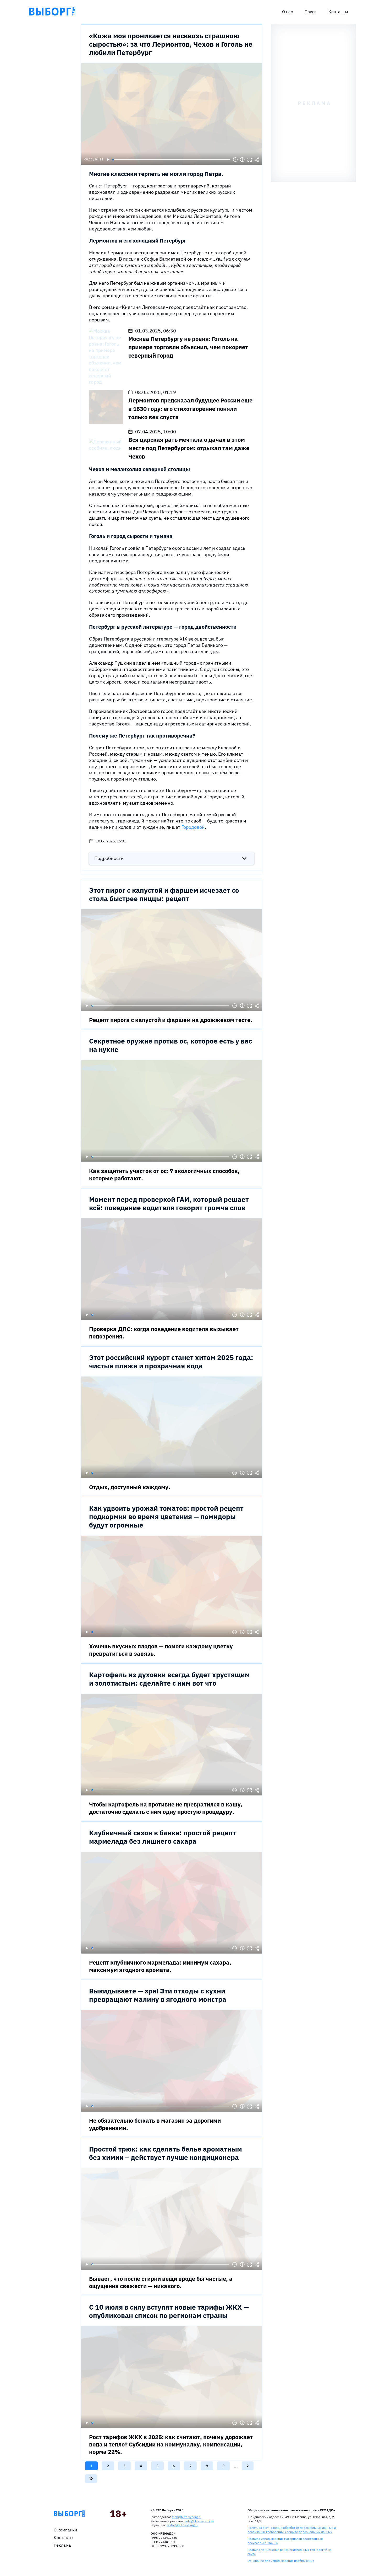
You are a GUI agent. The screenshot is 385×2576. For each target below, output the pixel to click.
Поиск (311, 12)
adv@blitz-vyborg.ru (200, 2521)
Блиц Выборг (52, 12)
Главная (69, 2514)
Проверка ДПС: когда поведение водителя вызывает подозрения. (164, 1333)
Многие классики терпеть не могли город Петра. (156, 174)
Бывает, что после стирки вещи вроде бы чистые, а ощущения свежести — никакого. (161, 2282)
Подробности (109, 858)
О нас (287, 12)
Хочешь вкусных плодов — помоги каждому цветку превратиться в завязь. (161, 1650)
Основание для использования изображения (281, 2561)
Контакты (338, 12)
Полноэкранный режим (250, 160)
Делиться (257, 160)
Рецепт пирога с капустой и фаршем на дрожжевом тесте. (171, 1020)
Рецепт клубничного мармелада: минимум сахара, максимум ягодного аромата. (160, 1966)
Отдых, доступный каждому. (130, 1487)
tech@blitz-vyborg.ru (187, 2517)
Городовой (193, 827)
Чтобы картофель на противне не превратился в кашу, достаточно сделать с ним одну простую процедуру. (166, 1808)
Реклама (62, 2545)
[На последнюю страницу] (91, 2479)
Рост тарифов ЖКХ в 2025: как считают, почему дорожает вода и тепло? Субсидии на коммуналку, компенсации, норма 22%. (171, 2444)
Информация (242, 160)
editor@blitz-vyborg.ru (182, 2525)
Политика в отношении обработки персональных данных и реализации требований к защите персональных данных (292, 2530)
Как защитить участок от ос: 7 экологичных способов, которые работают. (164, 1174)
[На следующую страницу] (248, 2466)
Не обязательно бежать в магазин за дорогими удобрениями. (155, 2124)
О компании (65, 2530)
